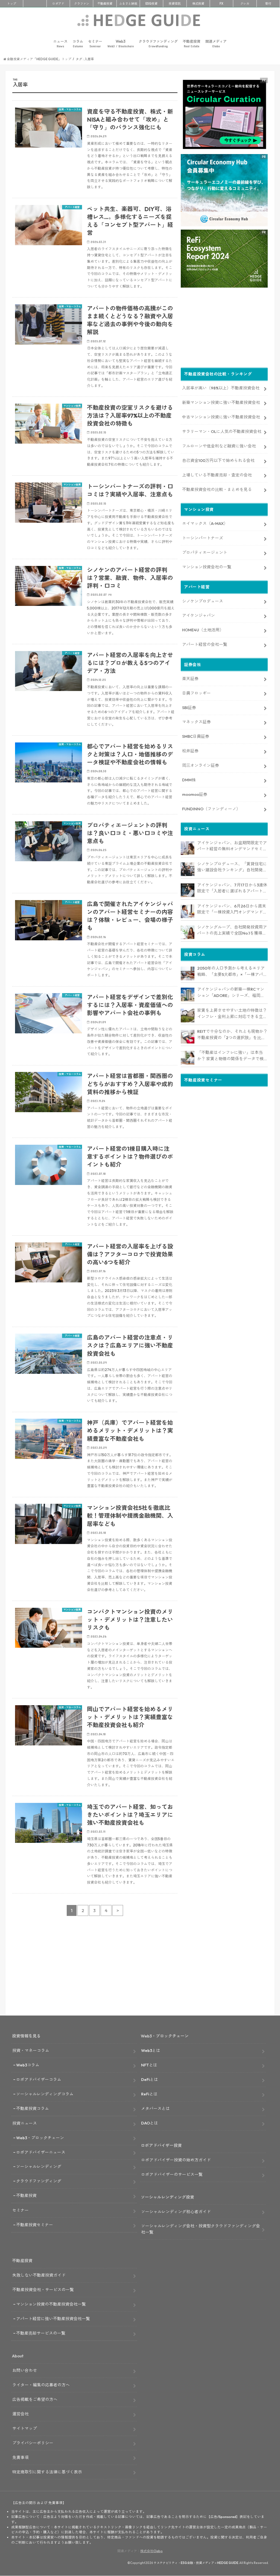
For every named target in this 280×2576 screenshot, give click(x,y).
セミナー (95, 44)
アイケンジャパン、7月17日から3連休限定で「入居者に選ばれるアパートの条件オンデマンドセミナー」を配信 (232, 888)
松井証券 (190, 751)
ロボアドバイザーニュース (41, 2152)
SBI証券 (189, 708)
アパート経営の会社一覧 (205, 644)
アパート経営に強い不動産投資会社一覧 (53, 2319)
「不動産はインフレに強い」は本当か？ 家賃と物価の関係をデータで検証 (230, 1056)
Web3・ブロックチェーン (40, 2138)
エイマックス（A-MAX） (205, 523)
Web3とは (151, 2050)
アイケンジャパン (199, 615)
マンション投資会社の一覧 (207, 567)
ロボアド (58, 4)
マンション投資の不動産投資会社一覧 (51, 2304)
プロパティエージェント (205, 552)
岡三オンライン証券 (201, 765)
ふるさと (128, 4)
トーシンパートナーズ (203, 538)
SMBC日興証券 (196, 736)
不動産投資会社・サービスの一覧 (43, 2290)
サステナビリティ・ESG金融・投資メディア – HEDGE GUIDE (196, 2563)
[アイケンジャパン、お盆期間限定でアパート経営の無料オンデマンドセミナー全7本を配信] (188, 848)
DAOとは (150, 2123)
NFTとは (149, 2065)
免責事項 (21, 2457)
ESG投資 (151, 4)
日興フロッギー (196, 693)
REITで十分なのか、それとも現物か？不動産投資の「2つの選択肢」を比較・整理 (232, 1035)
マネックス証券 (196, 722)
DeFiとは (150, 2079)
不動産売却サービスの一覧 (41, 2333)
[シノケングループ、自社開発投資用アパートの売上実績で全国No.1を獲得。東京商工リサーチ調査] (188, 932)
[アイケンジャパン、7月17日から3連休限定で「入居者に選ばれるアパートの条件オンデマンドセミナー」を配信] (188, 890)
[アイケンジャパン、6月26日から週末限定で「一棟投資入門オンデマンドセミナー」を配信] (188, 911)
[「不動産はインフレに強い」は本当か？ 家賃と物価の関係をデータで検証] (188, 1058)
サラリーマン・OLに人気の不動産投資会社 (222, 431)
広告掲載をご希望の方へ (35, 2399)
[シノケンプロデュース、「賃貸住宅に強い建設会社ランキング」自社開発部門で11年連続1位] (188, 869)
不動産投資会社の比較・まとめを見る (217, 489)
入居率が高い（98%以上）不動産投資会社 (221, 388)
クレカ (245, 4)
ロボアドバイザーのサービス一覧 (172, 2174)
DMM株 (189, 780)
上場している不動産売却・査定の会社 (217, 475)
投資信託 (175, 4)
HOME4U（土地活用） (203, 630)
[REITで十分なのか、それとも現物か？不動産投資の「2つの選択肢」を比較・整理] (188, 1037)
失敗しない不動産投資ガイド (39, 2275)
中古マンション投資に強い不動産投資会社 (221, 417)
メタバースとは (155, 2108)
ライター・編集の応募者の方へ (41, 2385)
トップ (12, 4)
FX (221, 4)
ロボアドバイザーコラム (39, 2079)
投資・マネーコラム (31, 2050)
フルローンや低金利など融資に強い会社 (219, 446)
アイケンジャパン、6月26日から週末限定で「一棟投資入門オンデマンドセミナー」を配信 (232, 909)
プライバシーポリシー (33, 2443)
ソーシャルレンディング (39, 2166)
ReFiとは (149, 2094)
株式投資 (198, 4)
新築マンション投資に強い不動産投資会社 (221, 402)
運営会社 (21, 2414)
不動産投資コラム (33, 2108)
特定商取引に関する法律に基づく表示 (47, 2472)
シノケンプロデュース (203, 601)
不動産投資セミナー (35, 2225)
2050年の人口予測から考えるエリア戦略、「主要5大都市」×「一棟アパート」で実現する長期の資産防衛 (232, 972)
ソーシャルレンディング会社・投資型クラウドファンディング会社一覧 (201, 2229)
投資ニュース (25, 2123)
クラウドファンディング (158, 44)
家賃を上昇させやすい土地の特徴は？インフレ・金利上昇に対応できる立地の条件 (232, 1014)
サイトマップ (25, 2428)
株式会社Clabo (151, 2551)
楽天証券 (190, 679)
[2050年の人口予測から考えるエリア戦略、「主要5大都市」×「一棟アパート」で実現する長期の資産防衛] (188, 973)
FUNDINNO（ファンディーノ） (211, 809)
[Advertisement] (95, 1970)
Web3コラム (28, 2065)
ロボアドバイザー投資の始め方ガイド (176, 2160)
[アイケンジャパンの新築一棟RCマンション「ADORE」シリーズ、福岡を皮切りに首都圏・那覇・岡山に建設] (188, 994)
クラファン (82, 4)
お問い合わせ (25, 2370)
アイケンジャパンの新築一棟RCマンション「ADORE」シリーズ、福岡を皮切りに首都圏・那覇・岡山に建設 (231, 993)
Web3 (121, 44)
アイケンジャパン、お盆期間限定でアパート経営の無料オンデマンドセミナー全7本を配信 (232, 846)
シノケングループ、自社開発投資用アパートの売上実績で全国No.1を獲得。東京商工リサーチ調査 (232, 930)
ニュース (60, 44)
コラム (78, 44)
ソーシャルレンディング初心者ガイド (176, 2212)
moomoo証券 (195, 794)
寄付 (268, 4)
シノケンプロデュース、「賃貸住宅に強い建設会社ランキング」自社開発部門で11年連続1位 (232, 867)
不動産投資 (105, 4)
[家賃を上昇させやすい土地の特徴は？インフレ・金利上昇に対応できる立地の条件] (188, 1016)
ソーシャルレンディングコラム (45, 2094)
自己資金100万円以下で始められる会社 (218, 460)
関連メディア (216, 44)
